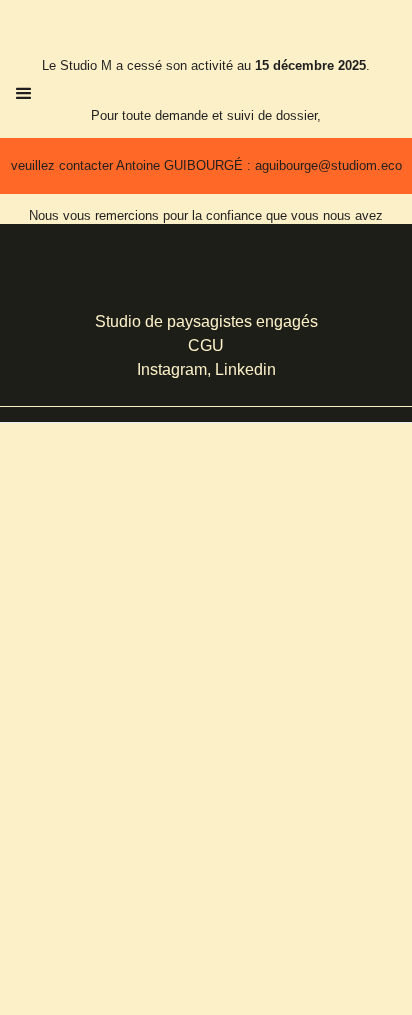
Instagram (172, 369)
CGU (206, 345)
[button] (24, 94)
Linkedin (245, 369)
